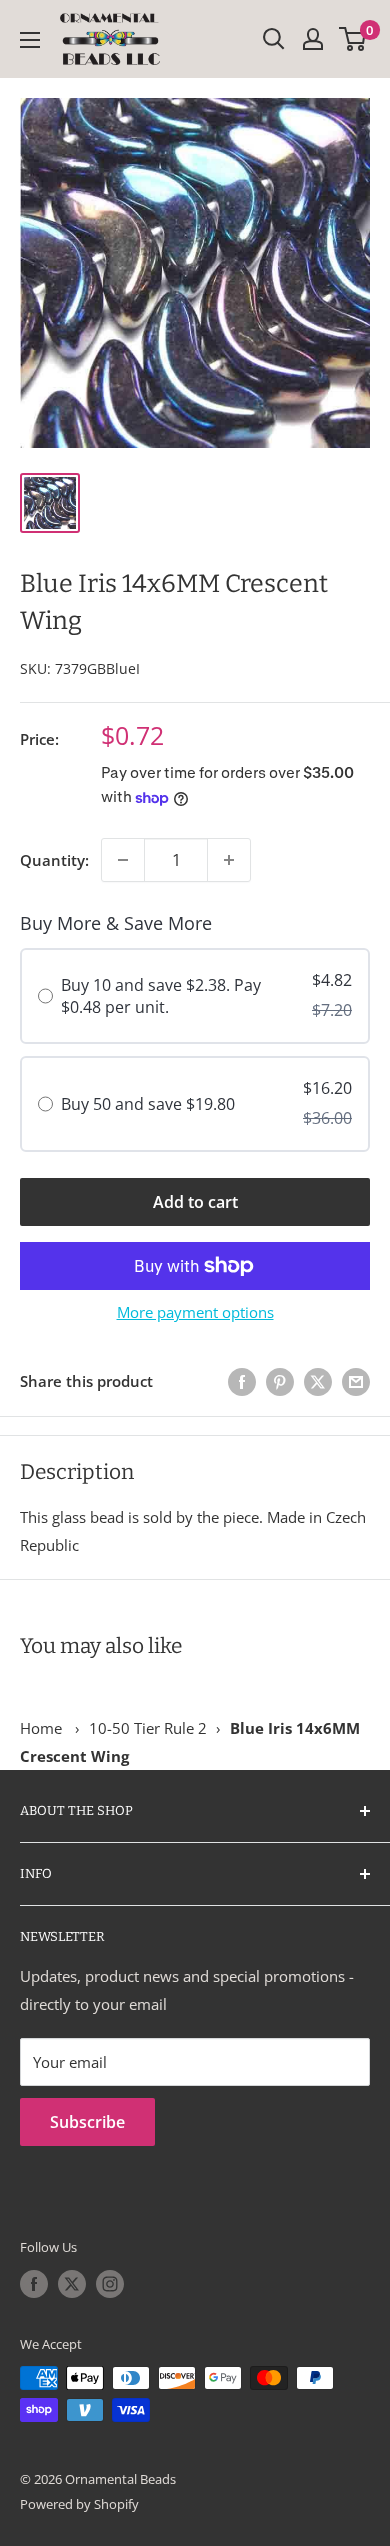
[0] (353, 39)
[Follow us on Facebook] (34, 2284)
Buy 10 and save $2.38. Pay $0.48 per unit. (161, 996)
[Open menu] (30, 40)
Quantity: (54, 860)
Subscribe (87, 2122)
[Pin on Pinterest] (280, 1381)
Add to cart (195, 1202)
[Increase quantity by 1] (229, 860)
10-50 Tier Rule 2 (148, 1728)
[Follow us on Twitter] (72, 2284)
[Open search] (274, 39)
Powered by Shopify (79, 2504)
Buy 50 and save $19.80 (148, 1104)
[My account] (313, 39)
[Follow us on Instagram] (110, 2284)
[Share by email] (356, 1381)
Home (41, 1728)
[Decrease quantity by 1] (123, 860)
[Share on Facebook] (242, 1381)
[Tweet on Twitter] (318, 1381)
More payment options (195, 1312)
